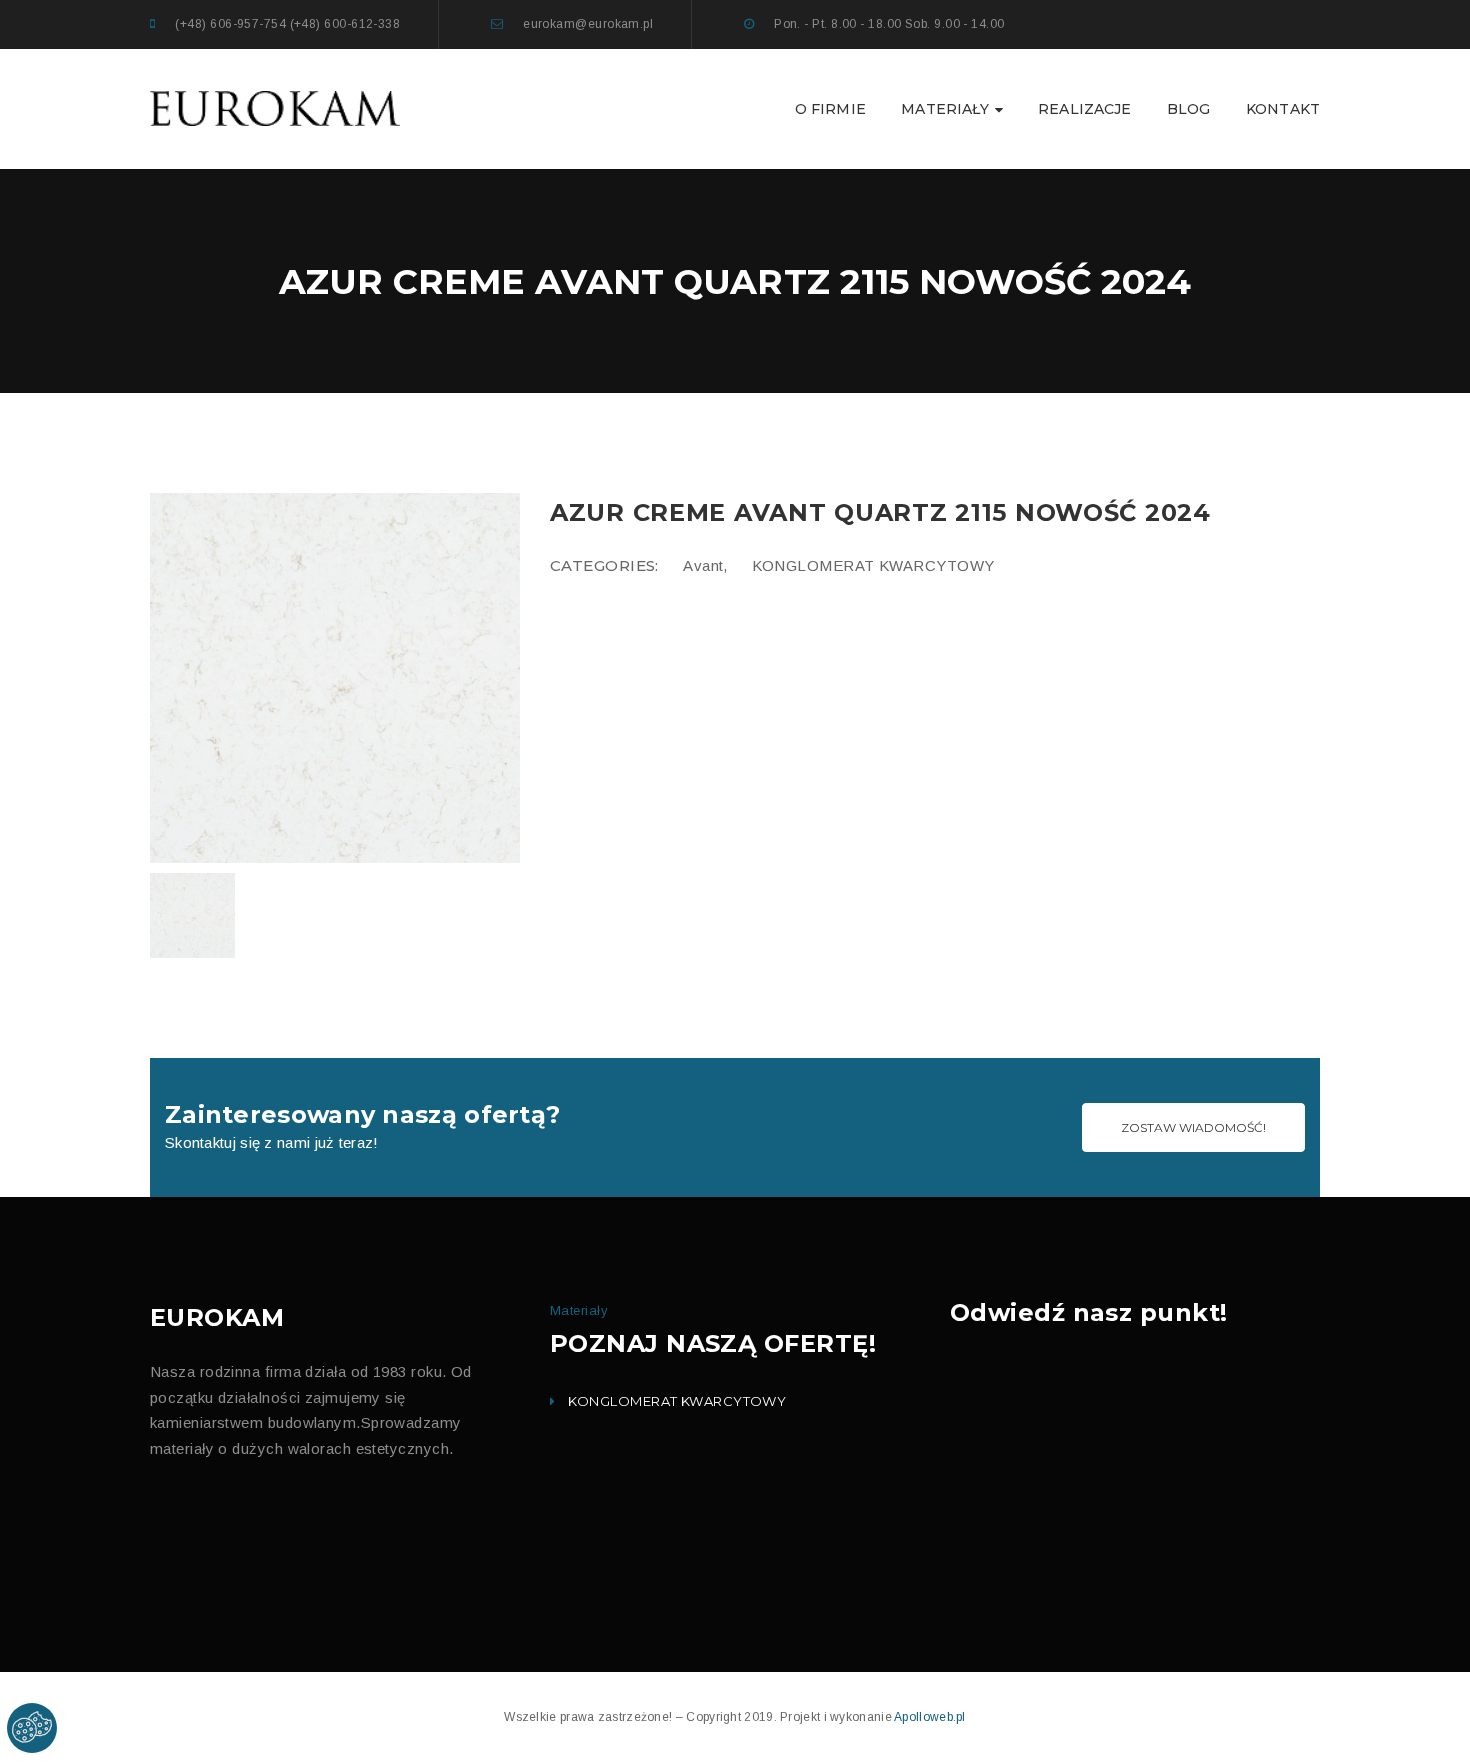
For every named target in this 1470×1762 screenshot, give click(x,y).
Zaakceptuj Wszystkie (892, 653)
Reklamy (573, 438)
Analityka (576, 399)
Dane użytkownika (600, 478)
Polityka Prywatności (659, 579)
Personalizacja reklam (610, 517)
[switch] (535, 392)
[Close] (963, 265)
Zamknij (779, 652)
